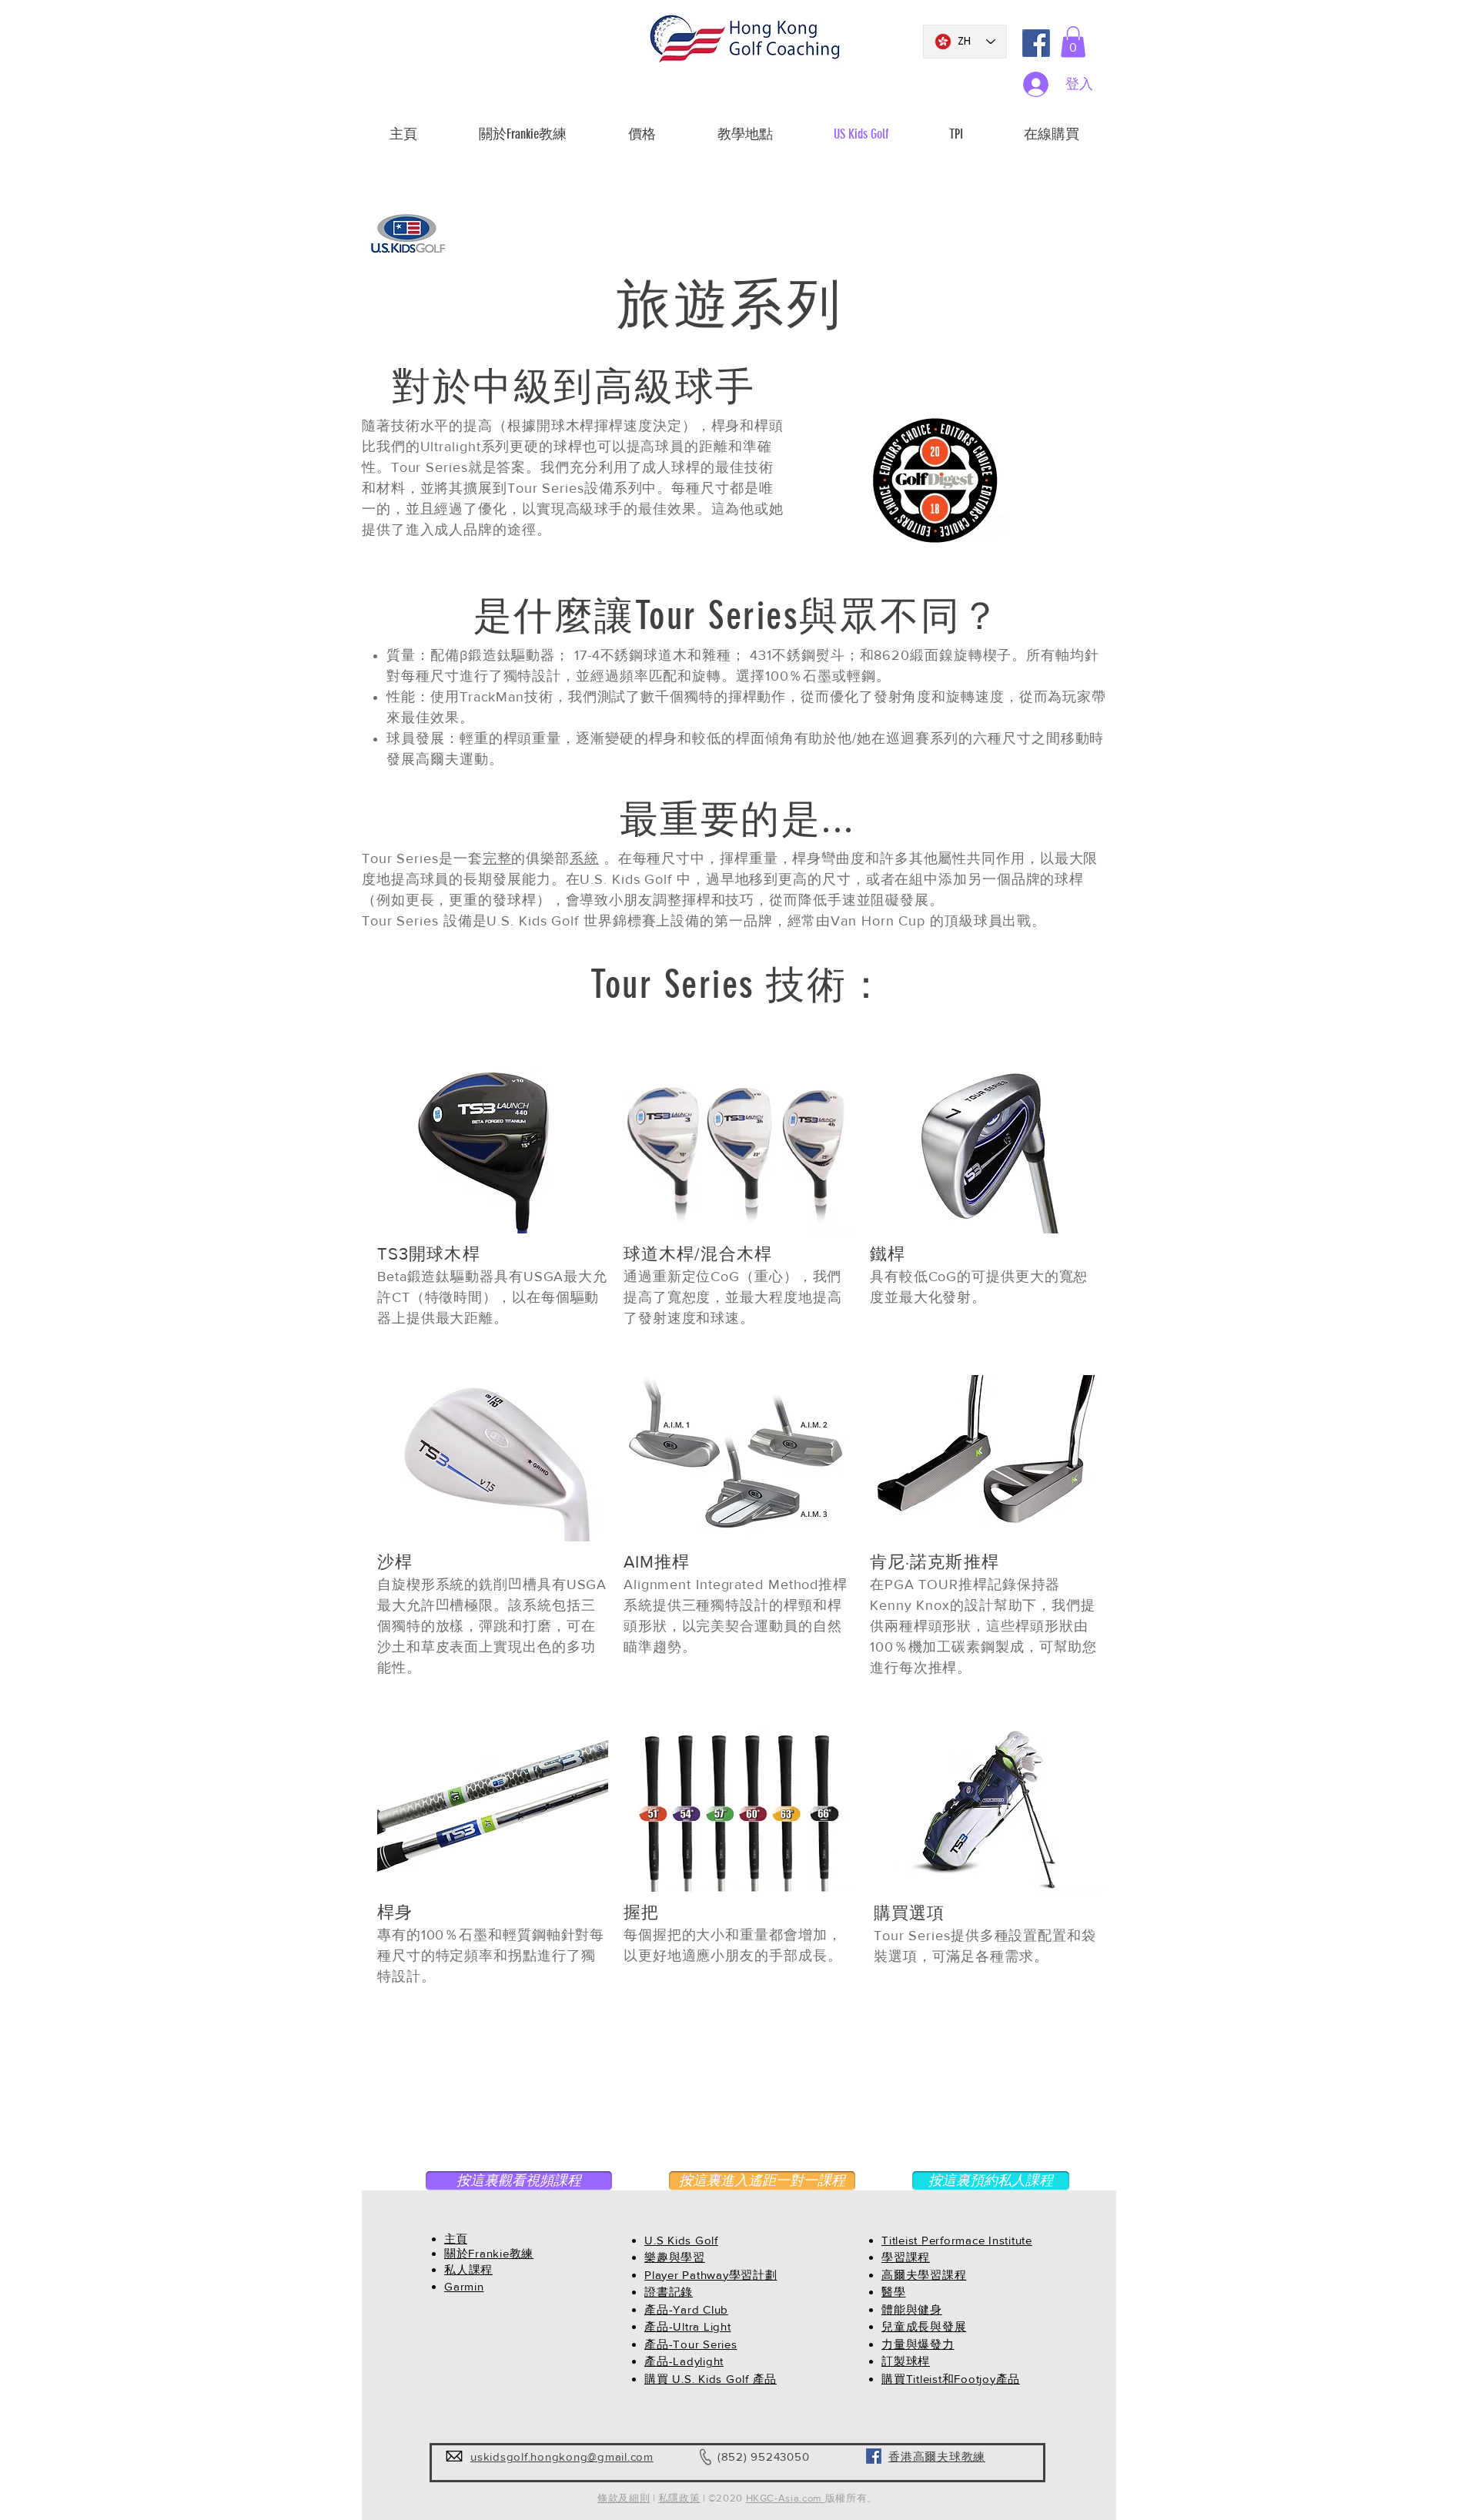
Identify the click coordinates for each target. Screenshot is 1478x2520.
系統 (584, 858)
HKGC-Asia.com (786, 2498)
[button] (1073, 42)
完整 (497, 858)
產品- (659, 2309)
